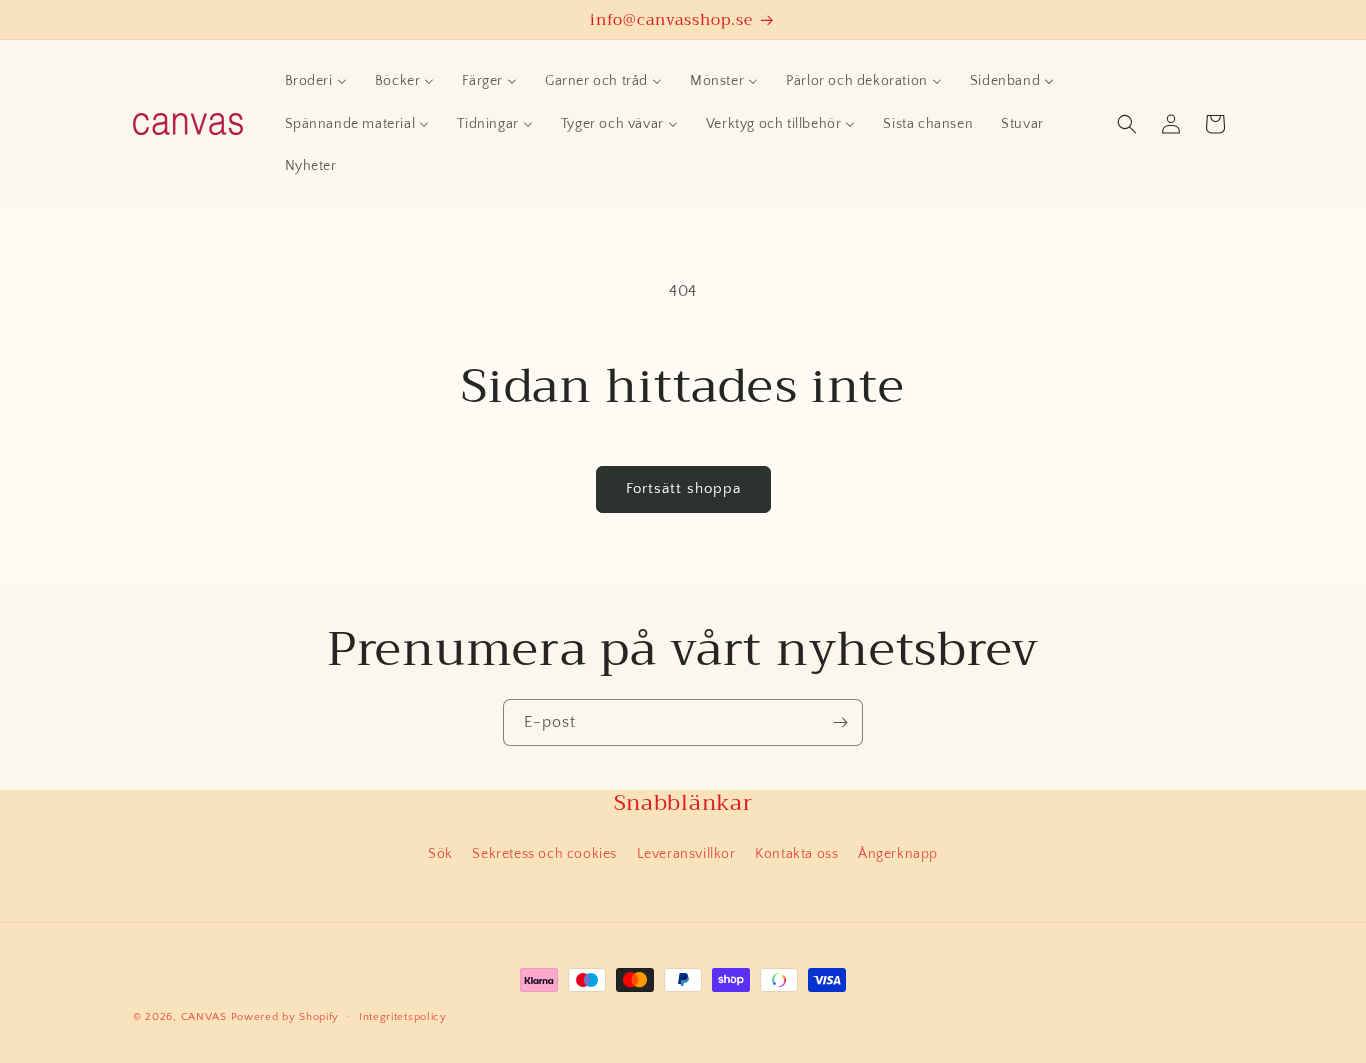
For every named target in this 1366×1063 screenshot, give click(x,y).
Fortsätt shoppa (683, 488)
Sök (440, 854)
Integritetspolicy (403, 1017)
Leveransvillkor (686, 854)
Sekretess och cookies (544, 854)
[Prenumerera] (840, 722)
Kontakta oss (796, 854)
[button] (1127, 124)
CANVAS (204, 1017)
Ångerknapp (898, 854)
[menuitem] (316, 81)
